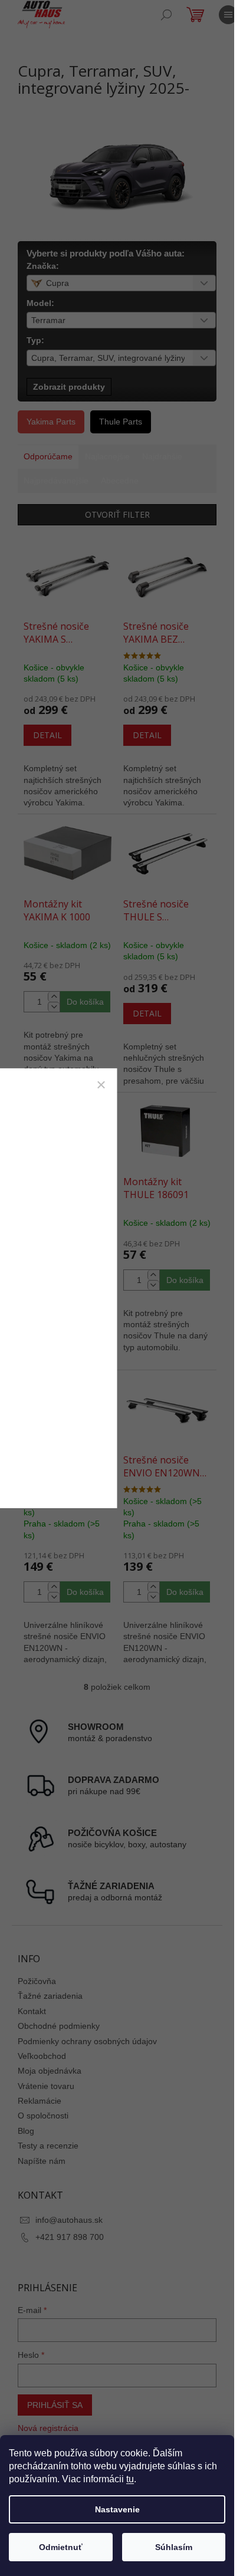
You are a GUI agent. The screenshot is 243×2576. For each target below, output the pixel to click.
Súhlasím (174, 2547)
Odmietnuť (61, 2547)
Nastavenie (117, 2509)
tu (130, 2479)
